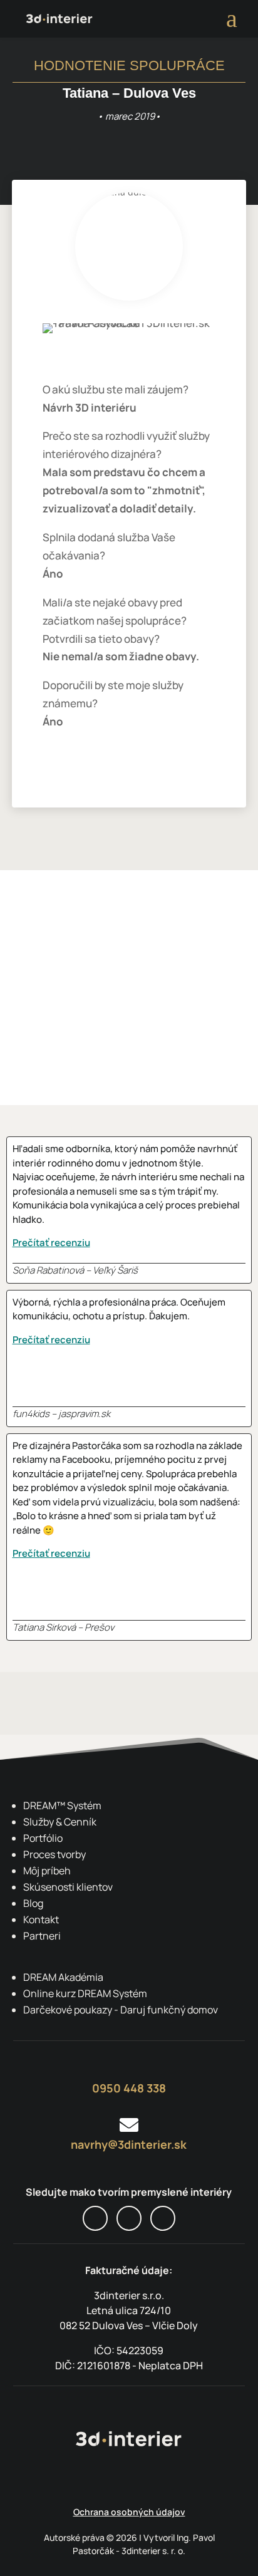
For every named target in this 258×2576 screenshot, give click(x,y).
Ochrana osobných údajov (129, 2512)
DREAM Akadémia (63, 1977)
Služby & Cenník (60, 1822)
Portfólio (43, 1838)
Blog (33, 1903)
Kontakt (41, 1919)
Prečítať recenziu (51, 1243)
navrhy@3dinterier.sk (129, 2144)
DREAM (62, 1805)
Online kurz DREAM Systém (85, 1993)
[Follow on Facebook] (95, 2218)
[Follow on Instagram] (129, 2218)
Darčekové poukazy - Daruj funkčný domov (121, 2010)
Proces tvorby (54, 1854)
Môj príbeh (47, 1871)
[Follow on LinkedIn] (163, 2218)
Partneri (42, 1936)
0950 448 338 (129, 2088)
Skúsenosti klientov (68, 1887)
